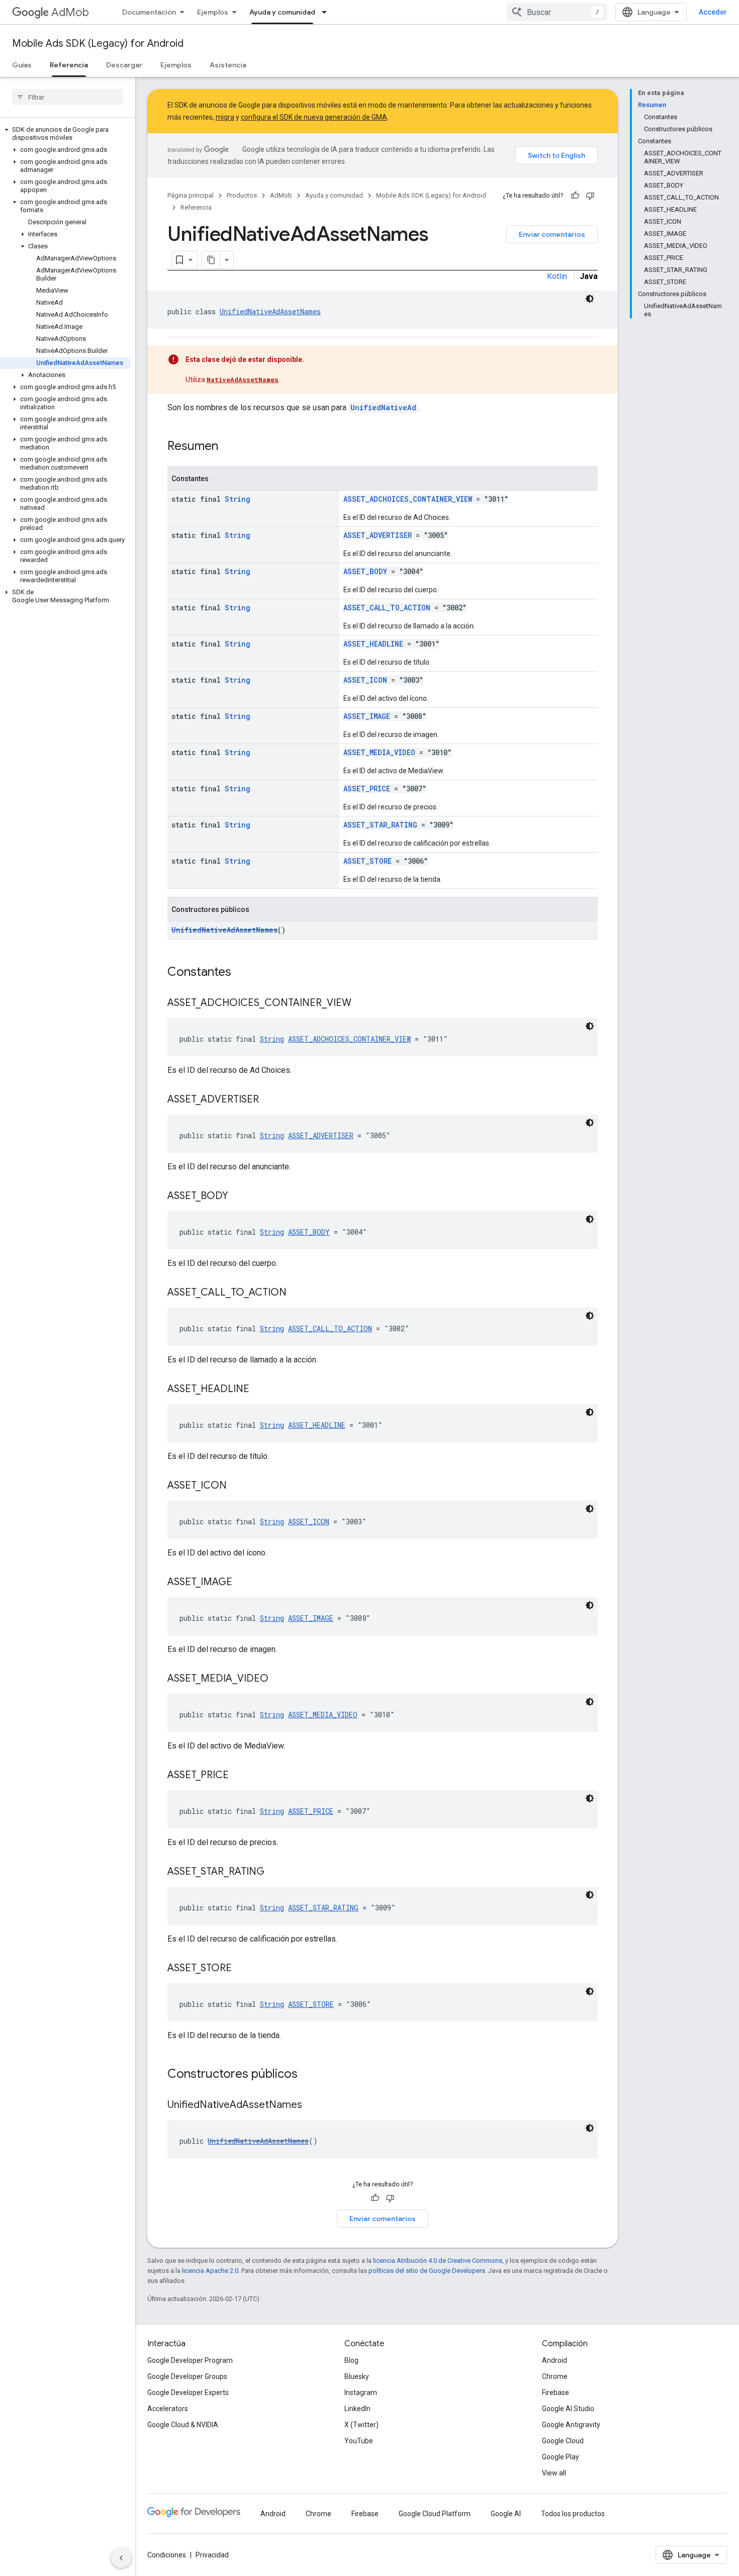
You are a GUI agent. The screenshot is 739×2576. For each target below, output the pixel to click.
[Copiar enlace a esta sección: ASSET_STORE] (242, 1969)
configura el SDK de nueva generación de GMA (314, 117)
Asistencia (228, 65)
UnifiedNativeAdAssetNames (270, 311)
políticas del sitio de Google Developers (427, 2271)
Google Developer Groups (187, 2376)
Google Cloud (563, 2441)
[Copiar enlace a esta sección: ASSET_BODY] (238, 1197)
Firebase (556, 2393)
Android (555, 2360)
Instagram (361, 2393)
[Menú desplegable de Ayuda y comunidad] (327, 12)
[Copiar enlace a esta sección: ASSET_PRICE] (239, 1776)
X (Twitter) (361, 2425)
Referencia (69, 65)
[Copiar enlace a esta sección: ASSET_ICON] (237, 1486)
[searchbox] (68, 97)
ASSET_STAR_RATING (380, 825)
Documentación (149, 12)
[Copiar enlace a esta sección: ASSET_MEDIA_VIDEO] (279, 1679)
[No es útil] (590, 196)
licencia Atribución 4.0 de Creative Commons (438, 2261)
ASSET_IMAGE (367, 716)
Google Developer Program (190, 2360)
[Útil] (575, 196)
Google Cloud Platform (435, 2514)
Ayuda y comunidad (282, 12)
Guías (22, 65)
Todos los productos (573, 2514)
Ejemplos (213, 12)
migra (225, 117)
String (238, 499)
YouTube (359, 2441)
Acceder (713, 12)
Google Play (561, 2457)
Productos (242, 195)
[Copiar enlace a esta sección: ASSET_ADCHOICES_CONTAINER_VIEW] (361, 1003)
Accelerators (168, 2409)
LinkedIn (357, 2409)
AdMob (70, 12)
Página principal (191, 195)
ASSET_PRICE (367, 789)
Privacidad (212, 2555)
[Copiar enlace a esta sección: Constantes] (241, 973)
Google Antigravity (571, 2425)
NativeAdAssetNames (243, 380)
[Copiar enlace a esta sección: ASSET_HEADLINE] (259, 1390)
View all (554, 2473)
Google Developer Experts (188, 2393)
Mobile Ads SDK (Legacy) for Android (98, 43)
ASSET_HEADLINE (373, 644)
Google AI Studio (568, 2409)
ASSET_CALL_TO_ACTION (387, 608)
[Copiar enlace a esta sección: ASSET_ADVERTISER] (269, 1100)
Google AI (506, 2514)
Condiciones (167, 2555)
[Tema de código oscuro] (590, 299)
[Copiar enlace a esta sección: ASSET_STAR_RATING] (274, 1872)
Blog (351, 2360)
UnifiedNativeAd (383, 407)
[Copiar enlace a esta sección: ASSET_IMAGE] (242, 1583)
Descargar (124, 65)
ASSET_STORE (367, 861)
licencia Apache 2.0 (210, 2271)
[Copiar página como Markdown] (211, 260)
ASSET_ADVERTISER (378, 535)
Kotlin (557, 276)
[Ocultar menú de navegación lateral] (121, 2558)
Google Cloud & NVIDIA (183, 2425)
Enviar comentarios (552, 234)
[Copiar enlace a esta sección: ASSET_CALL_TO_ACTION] (297, 1293)
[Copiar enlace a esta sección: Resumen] (228, 447)
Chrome (555, 2376)
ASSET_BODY (365, 571)
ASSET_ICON (365, 680)
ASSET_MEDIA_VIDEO (379, 752)
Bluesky (357, 2376)
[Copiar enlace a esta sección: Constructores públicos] (308, 2075)
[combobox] (557, 12)
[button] (66, 134)
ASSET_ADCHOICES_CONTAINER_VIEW (408, 499)
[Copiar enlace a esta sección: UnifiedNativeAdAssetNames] (312, 2105)
